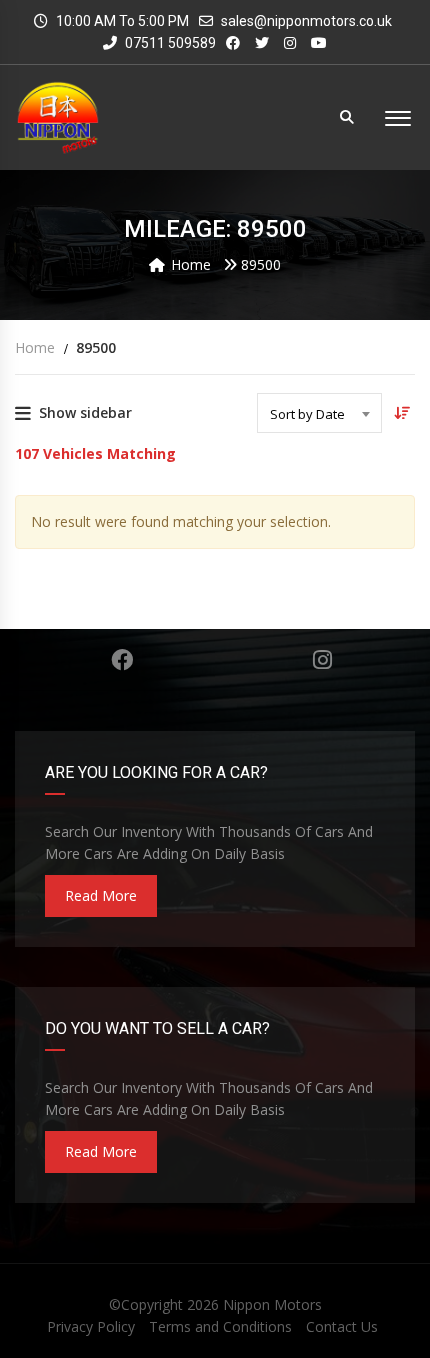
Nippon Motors (272, 1304)
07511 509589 (169, 43)
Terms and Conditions (220, 1326)
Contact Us (342, 1326)
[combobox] (319, 413)
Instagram (322, 660)
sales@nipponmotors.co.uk (306, 21)
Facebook (122, 660)
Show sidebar (85, 412)
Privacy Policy (91, 1326)
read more (101, 895)
